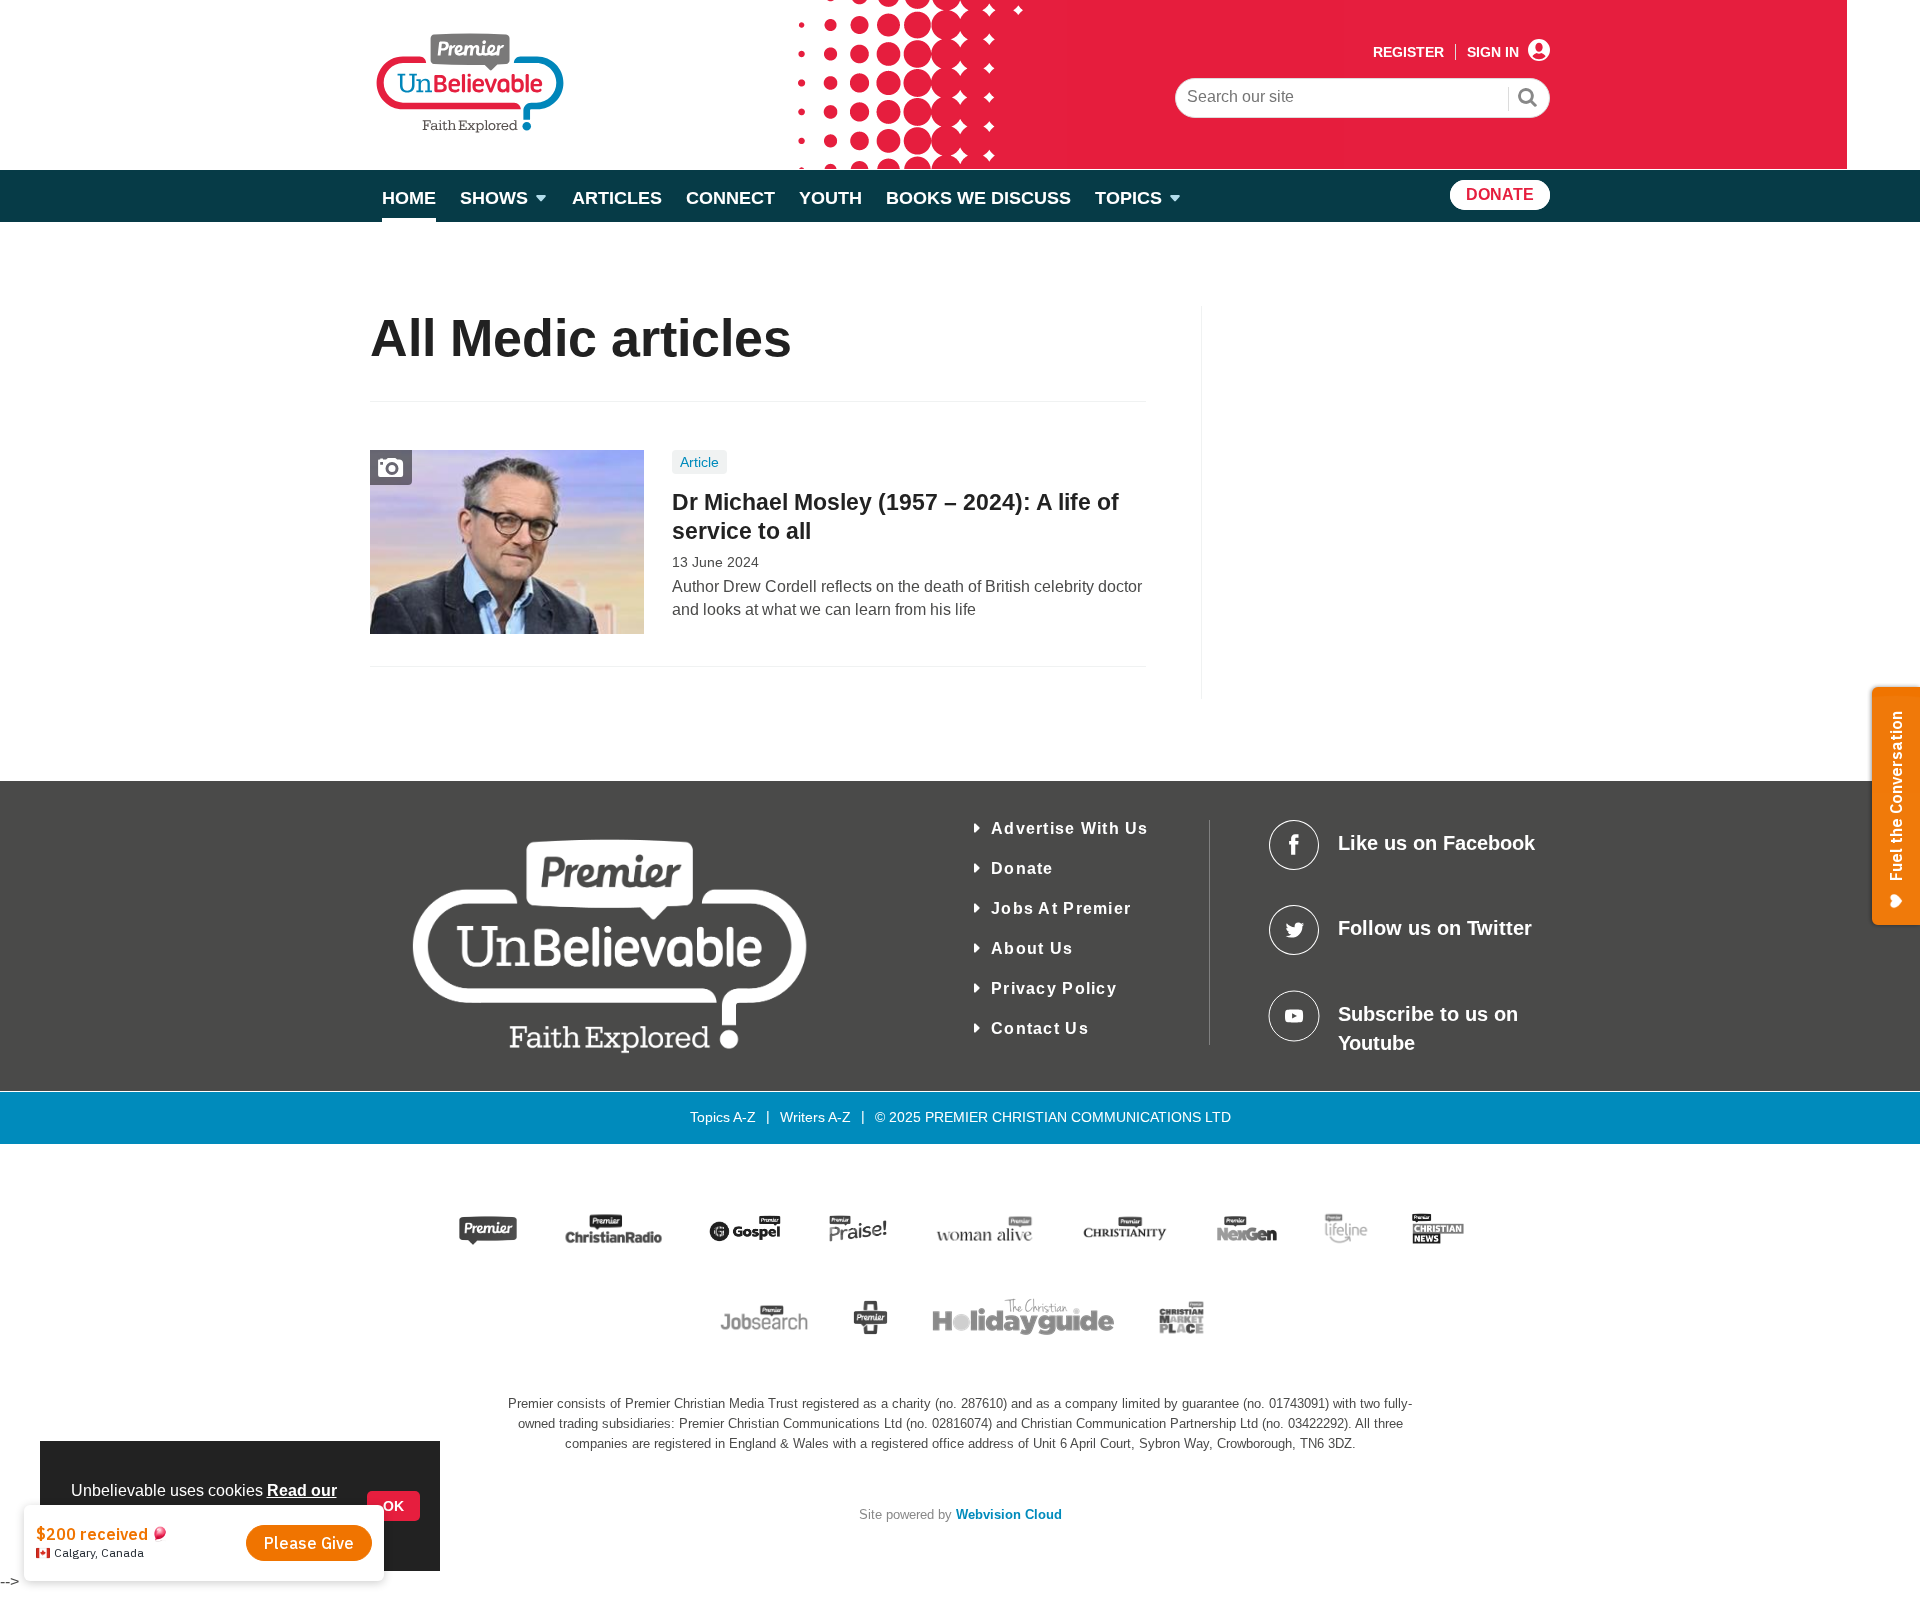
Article (699, 462)
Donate (1022, 868)
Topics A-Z (723, 1117)
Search (1528, 100)
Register (1408, 52)
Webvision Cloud (1009, 1515)
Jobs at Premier (1061, 908)
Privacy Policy (1054, 988)
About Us (1032, 948)
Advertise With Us (1070, 828)
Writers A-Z (815, 1117)
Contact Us (1040, 1028)
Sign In (1493, 52)
